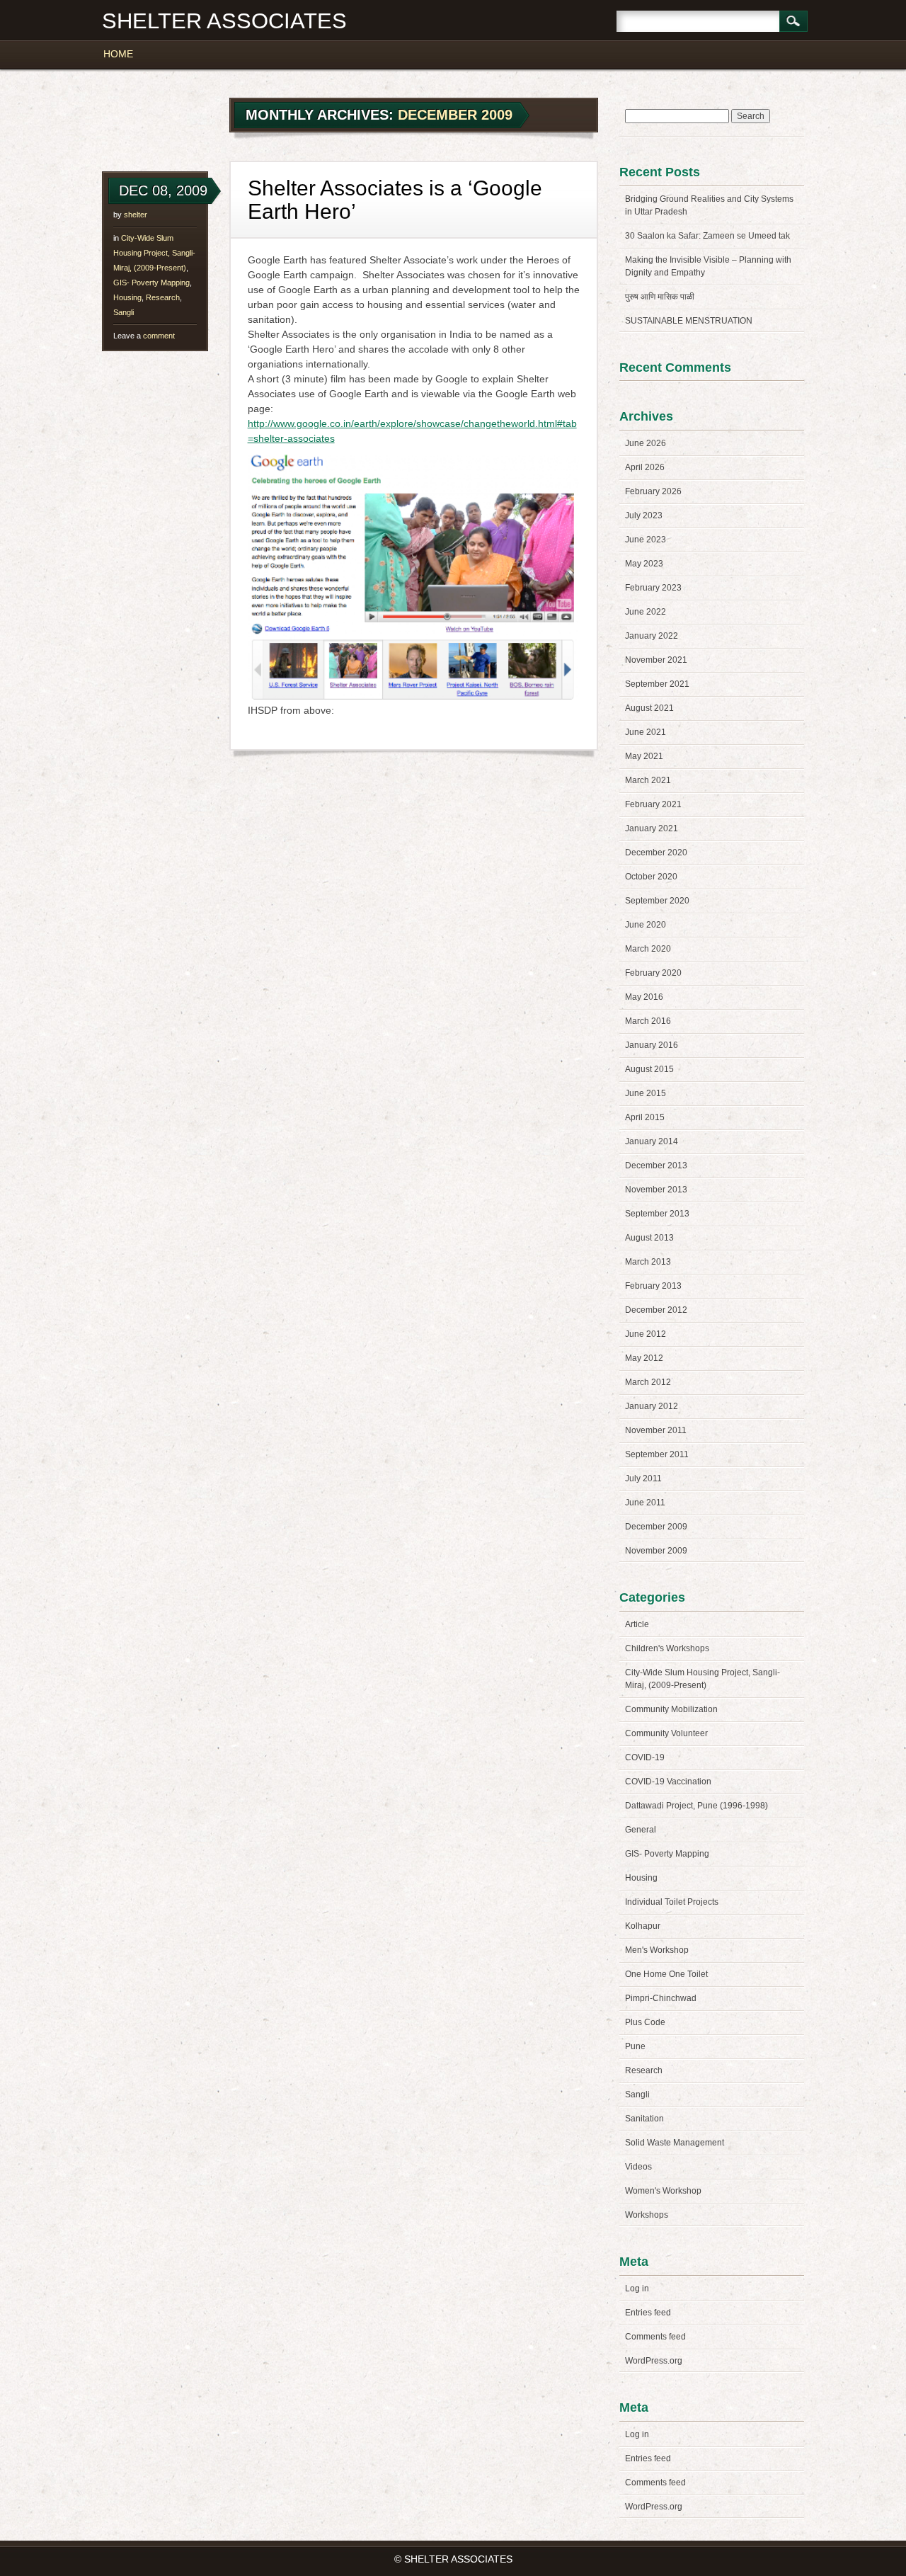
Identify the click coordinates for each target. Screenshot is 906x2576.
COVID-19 (645, 1757)
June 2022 (646, 612)
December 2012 (656, 1310)
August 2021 (649, 708)
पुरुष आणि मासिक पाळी (660, 297)
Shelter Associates (224, 21)
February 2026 (653, 491)
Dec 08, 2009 (163, 190)
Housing (127, 297)
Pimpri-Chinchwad (661, 1998)
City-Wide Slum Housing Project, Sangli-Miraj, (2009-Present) (154, 253)
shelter (136, 215)
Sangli (124, 312)
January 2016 (652, 1045)
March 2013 (648, 1262)
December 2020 (656, 853)
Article (637, 1624)
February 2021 (653, 804)
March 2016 (648, 1021)
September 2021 (657, 684)
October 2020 (651, 877)
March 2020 (648, 949)
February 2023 (653, 588)
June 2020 (646, 925)
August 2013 (649, 1238)
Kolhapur (643, 1926)
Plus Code (645, 2022)
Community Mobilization (671, 1709)
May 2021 (644, 756)
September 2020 (657, 901)
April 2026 (645, 467)
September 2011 (657, 1454)
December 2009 (656, 1527)
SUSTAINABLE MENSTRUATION (689, 321)
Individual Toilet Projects (672, 1902)
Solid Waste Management (675, 2143)
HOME (118, 54)
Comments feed (655, 2337)
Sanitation (644, 2119)
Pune (635, 2046)
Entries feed (648, 2313)
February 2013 (653, 1286)
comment (144, 336)
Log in (637, 2289)
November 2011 (656, 1430)
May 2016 (644, 997)
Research (163, 297)
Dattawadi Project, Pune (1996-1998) (696, 1806)
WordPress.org (654, 2361)
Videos (638, 2167)
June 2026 (646, 443)
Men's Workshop (657, 1950)
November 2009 (656, 1551)
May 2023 (644, 564)
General (641, 1830)
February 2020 (653, 973)
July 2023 (644, 515)
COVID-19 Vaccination (668, 1782)
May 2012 (644, 1358)
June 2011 (645, 1503)
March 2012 (648, 1382)
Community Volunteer (666, 1733)
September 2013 (657, 1214)
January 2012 (652, 1406)
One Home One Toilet (666, 1974)
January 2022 (652, 636)
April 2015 (645, 1117)
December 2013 (656, 1166)
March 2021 (648, 780)
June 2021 (646, 732)
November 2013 (656, 1190)
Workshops (647, 2215)
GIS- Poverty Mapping (151, 283)
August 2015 (649, 1069)
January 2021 (652, 828)
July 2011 (643, 1478)
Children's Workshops (667, 1648)
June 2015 (646, 1093)
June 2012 (646, 1334)
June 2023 (646, 540)
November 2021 (656, 660)
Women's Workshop (663, 2191)
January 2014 (652, 1141)
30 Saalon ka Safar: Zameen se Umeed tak (707, 236)
